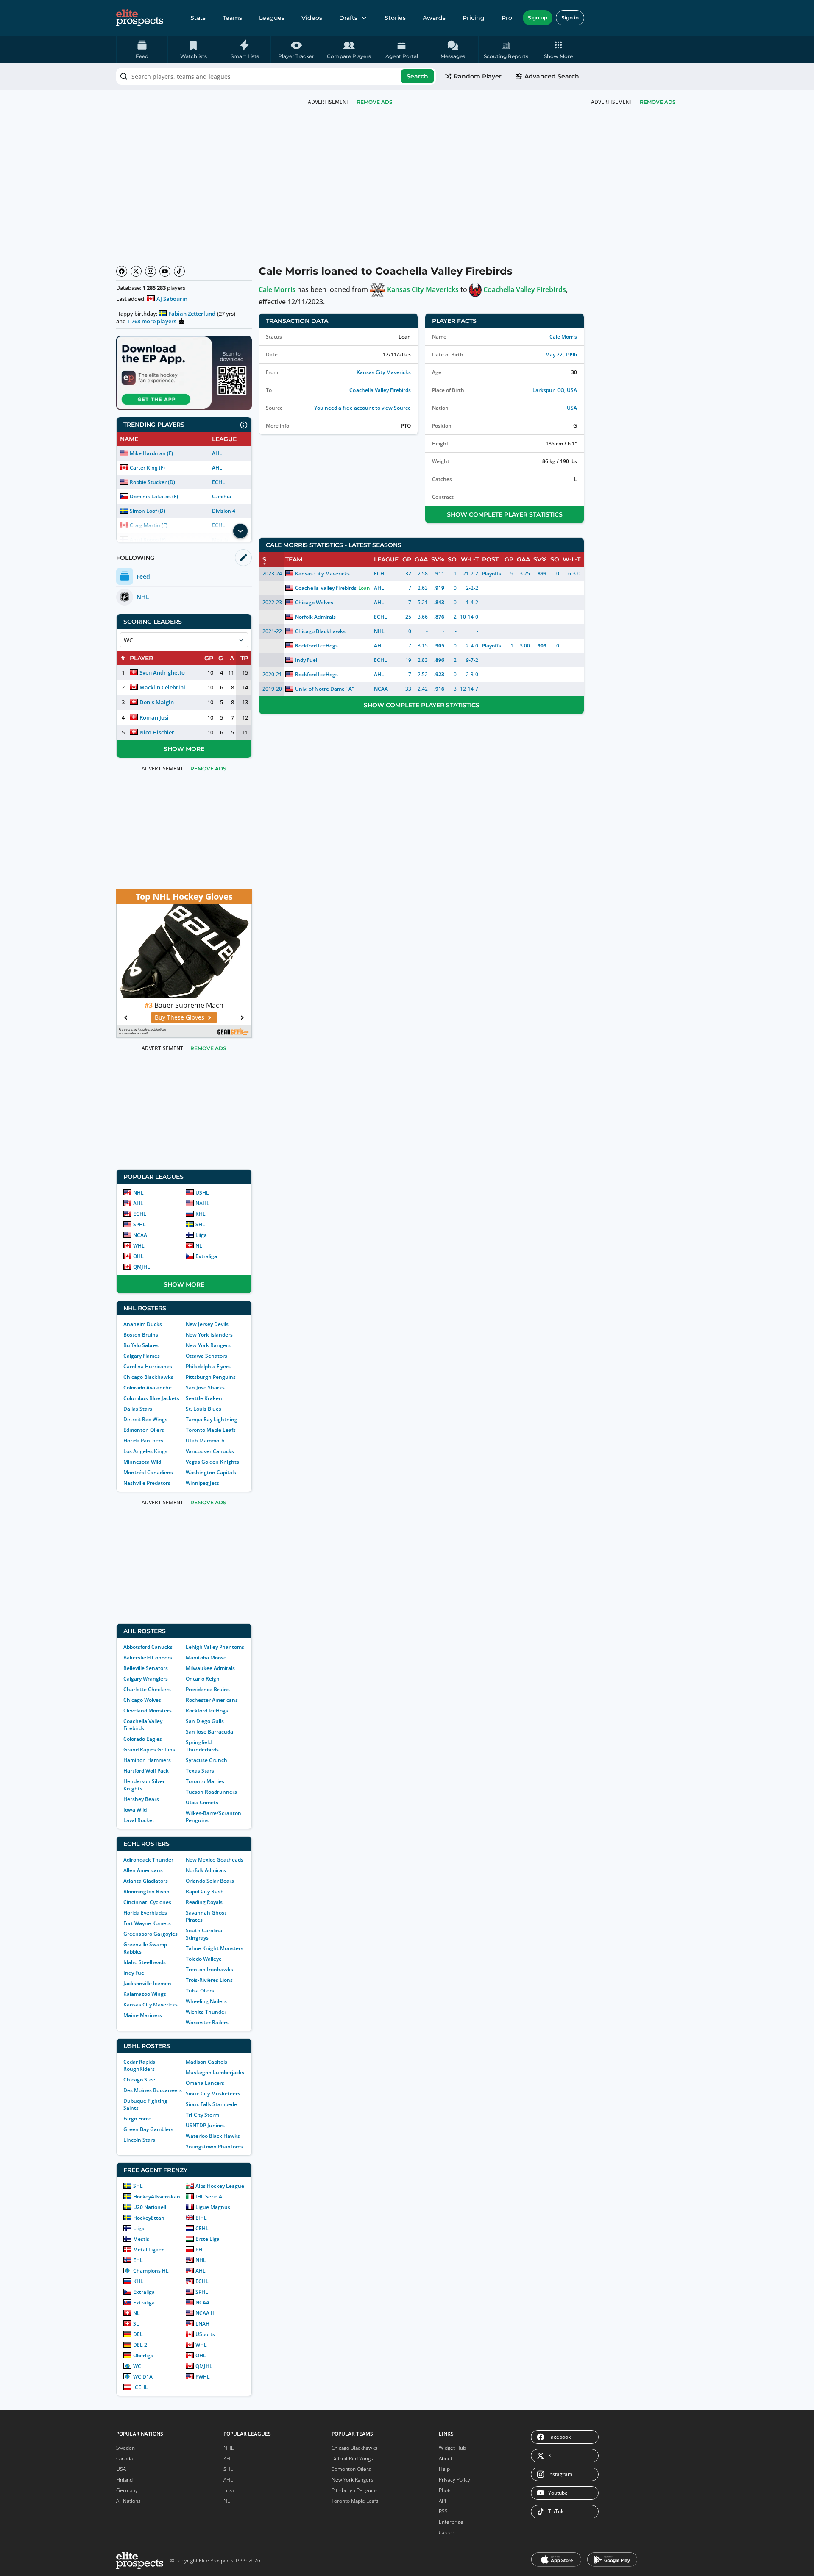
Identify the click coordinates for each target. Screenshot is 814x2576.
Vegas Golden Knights (212, 1462)
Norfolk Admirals (206, 1870)
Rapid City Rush (205, 1891)
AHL (217, 453)
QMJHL (142, 1267)
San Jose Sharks (205, 1388)
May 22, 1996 (561, 354)
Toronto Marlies (205, 1781)
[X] (136, 271)
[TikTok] (179, 271)
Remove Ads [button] (658, 102)
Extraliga (206, 1256)
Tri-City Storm (202, 2115)
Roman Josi (154, 717)
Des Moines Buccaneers (153, 2090)
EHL (138, 2260)
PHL (200, 2249)
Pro (507, 18)
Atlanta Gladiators (146, 1881)
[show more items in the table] (240, 531)
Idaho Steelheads (145, 1962)
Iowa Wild (135, 1810)
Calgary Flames (142, 1356)
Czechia (222, 496)
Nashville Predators (147, 1483)
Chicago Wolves (142, 1700)
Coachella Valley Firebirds (143, 1725)
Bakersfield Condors (148, 1658)
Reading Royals (204, 1902)
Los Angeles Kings (145, 1451)
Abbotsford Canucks (148, 1647)
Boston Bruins (141, 1335)
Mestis (141, 2239)
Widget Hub (452, 2448)
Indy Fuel (134, 1973)
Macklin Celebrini (162, 687)
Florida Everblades (145, 1913)
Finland (124, 2480)
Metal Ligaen (149, 2249)
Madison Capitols (206, 2062)
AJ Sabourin (172, 299)
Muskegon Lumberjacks (215, 2072)
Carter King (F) (147, 468)
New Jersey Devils (207, 1324)
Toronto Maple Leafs (211, 1430)
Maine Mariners (143, 2015)
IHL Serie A (209, 2197)
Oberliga (143, 2355)
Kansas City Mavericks (151, 2005)
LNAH (202, 2324)
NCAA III (206, 2313)
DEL (138, 2334)
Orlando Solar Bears (210, 1881)
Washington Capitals (211, 1472)
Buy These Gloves (180, 1017)
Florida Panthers (143, 1441)
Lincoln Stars (139, 2140)
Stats (198, 18)
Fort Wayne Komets (147, 1923)
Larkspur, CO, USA (555, 390)
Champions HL (151, 2271)
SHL (200, 1224)
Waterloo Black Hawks (213, 2136)
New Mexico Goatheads (215, 1860)
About (446, 2458)
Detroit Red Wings (145, 1419)
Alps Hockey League (220, 2186)
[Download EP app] (184, 373)
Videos (312, 18)
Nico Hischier (157, 732)
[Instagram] (151, 271)
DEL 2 (140, 2345)
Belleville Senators (146, 1668)
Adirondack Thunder (148, 1860)
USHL (202, 1193)
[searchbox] (276, 76)
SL (136, 2324)
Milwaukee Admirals (210, 1668)
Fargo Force (137, 2119)
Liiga (201, 1235)
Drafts (348, 18)
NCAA (140, 1235)
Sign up (538, 18)
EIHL (201, 2218)
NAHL (202, 1203)
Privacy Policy (454, 2480)
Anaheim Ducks (143, 1324)
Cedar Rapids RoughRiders (139, 2065)
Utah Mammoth (205, 1441)
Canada (124, 2458)
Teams (232, 18)
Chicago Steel (140, 2080)
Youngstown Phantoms (214, 2147)
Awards (434, 18)
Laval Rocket (139, 1820)
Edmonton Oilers (144, 1430)
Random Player (478, 76)
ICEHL (141, 2387)
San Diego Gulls (205, 1721)
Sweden (125, 2448)
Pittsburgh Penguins (211, 1377)
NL (199, 1246)
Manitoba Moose (206, 1658)
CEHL (202, 2228)
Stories (395, 18)
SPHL (139, 1224)
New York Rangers (208, 1345)
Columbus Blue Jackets (151, 1398)
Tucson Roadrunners (211, 1792)
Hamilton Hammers (147, 1760)
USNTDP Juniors (205, 2125)
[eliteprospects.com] (140, 18)
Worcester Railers (207, 2022)
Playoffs (491, 574)
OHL (138, 1256)
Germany (127, 2490)
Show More (184, 749)
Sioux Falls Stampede (211, 2104)
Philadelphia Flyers (208, 1366)
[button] (559, 49)
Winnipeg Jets (202, 1483)
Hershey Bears (141, 1799)
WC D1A (143, 2377)
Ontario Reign (203, 1679)
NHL (138, 1193)
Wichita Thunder (206, 2012)
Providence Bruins (208, 1689)
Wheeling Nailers (206, 2001)
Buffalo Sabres (141, 1345)
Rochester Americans (212, 1700)
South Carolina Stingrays (204, 1934)
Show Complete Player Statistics (505, 514)
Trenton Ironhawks (209, 1969)
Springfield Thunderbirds (202, 1746)
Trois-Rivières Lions (209, 1980)
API (442, 2501)
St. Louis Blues (203, 1409)
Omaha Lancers (205, 2083)
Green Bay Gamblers (148, 2129)
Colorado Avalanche (148, 1388)
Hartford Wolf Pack (146, 1771)
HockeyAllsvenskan (157, 2197)
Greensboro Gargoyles (151, 1934)
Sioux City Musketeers (213, 2094)
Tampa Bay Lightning (212, 1419)
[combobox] (276, 76)
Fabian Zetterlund (192, 314)
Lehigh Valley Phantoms (215, 1647)
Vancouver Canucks (210, 1451)
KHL (201, 1214)
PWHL (203, 2377)
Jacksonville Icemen (147, 1983)
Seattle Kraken (204, 1398)
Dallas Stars (138, 1409)
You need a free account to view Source (362, 408)
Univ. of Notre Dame (320, 689)
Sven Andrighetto (162, 672)
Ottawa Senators (206, 1356)
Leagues (272, 18)
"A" (350, 689)
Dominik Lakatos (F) (154, 496)
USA (572, 408)
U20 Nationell (150, 2207)
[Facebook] (122, 271)
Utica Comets (202, 1802)
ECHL (219, 482)
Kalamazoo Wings (145, 1994)
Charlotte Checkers (147, 1689)
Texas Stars (200, 1771)
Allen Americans (143, 1870)
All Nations (128, 2501)
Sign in (570, 18)
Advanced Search (552, 76)
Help (444, 2469)
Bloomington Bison (146, 1891)
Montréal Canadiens (148, 1472)
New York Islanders (209, 1335)
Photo (446, 2490)
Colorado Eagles (143, 1739)
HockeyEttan (149, 2218)
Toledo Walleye (204, 1959)
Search (417, 76)
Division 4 (224, 511)
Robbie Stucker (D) (152, 482)
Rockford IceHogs (207, 1710)
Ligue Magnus (213, 2207)
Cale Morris (277, 289)
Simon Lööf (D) (148, 511)
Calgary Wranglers (146, 1679)
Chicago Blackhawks (148, 1377)
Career (447, 2533)
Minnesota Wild (142, 1462)
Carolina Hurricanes (148, 1366)
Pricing (474, 18)
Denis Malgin (157, 702)
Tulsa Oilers (200, 1991)
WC (137, 2366)
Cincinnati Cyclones (147, 1902)
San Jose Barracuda (209, 1732)
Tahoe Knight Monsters (215, 1948)
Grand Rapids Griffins (149, 1749)
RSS (443, 2511)
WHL (139, 1246)
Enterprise (451, 2522)
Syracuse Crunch (206, 1760)
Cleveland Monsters (148, 1710)
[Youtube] (165, 271)
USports (205, 2334)
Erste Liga (208, 2239)
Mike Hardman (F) (151, 453)
